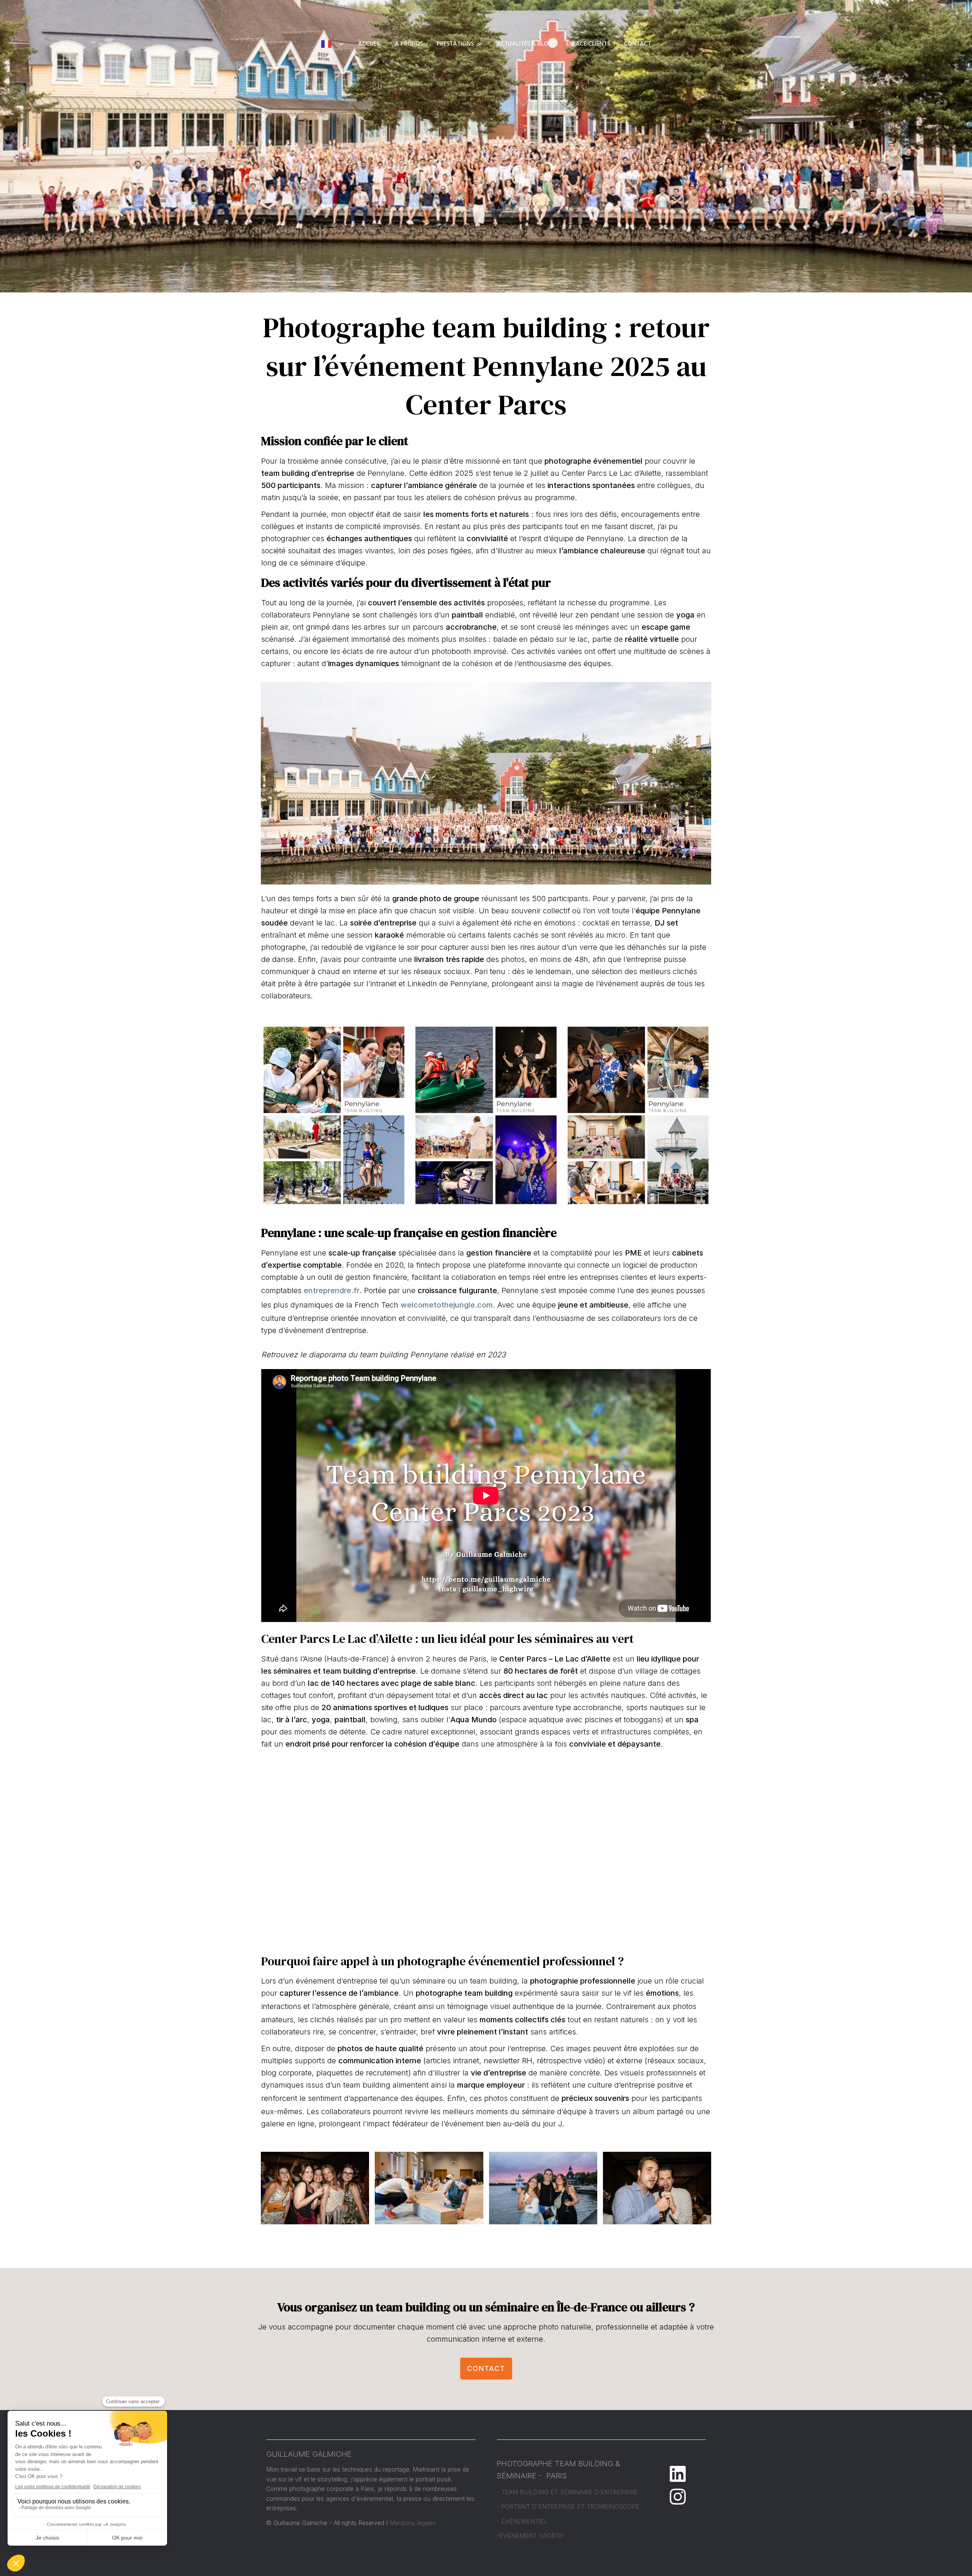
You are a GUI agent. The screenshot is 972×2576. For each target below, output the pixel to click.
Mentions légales (413, 2523)
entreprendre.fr (332, 1290)
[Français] (333, 44)
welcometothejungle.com (447, 1305)
